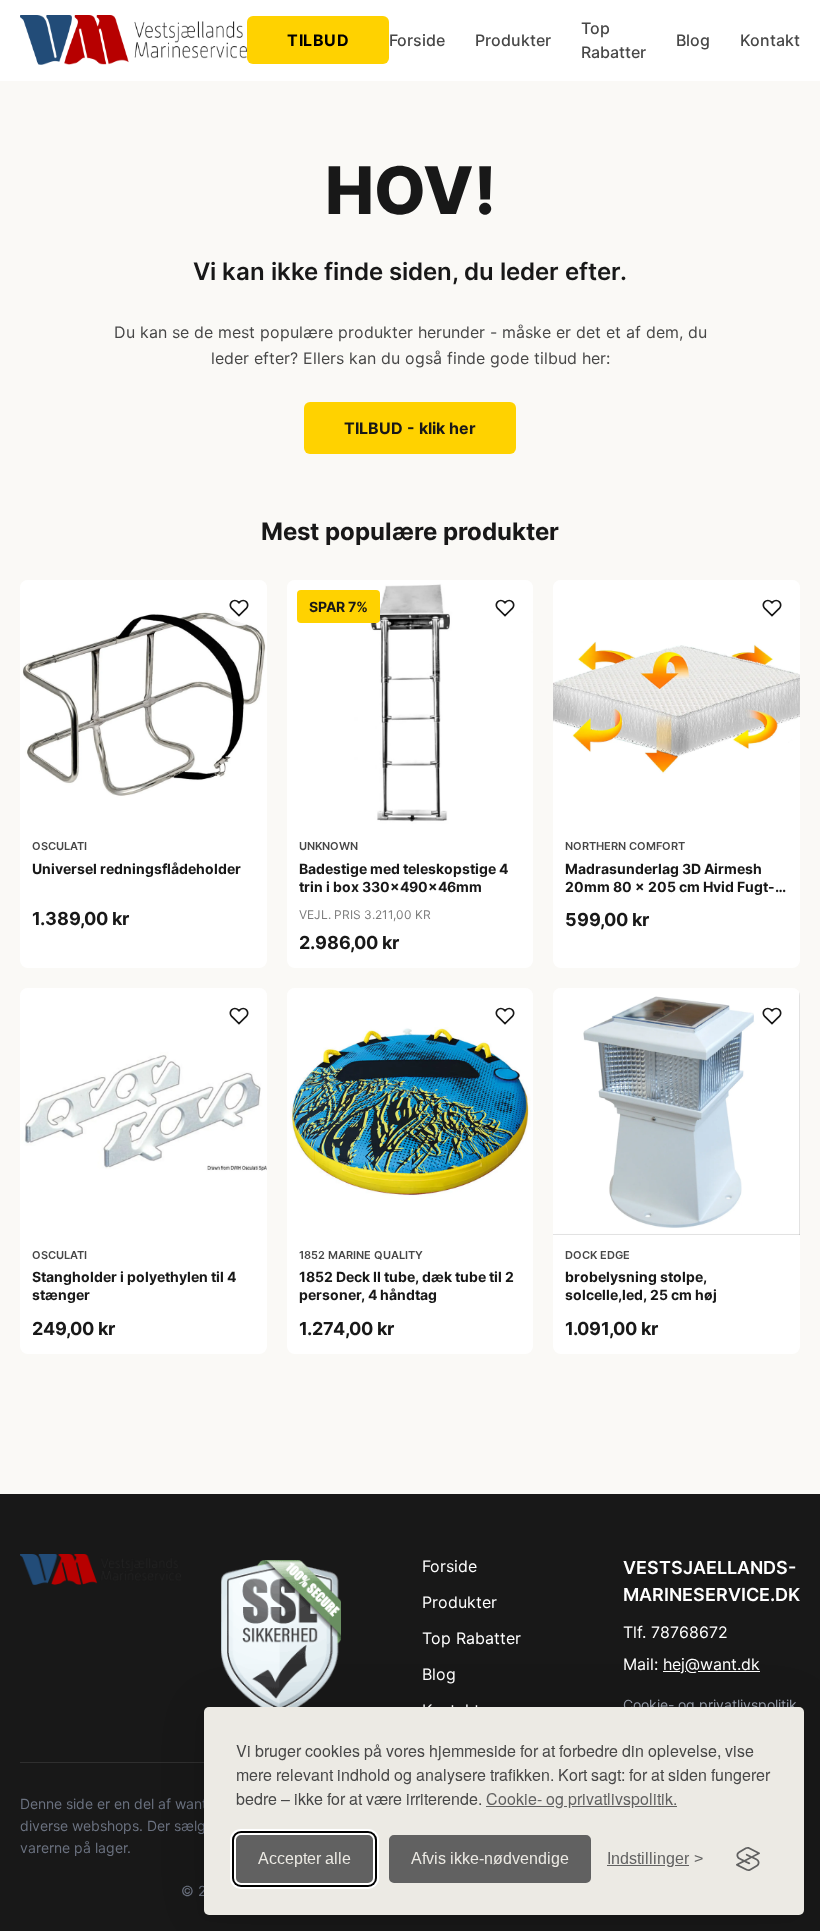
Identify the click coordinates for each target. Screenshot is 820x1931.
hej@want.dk (711, 1664)
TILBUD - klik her (410, 428)
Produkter (513, 40)
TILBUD (318, 40)
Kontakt (770, 40)
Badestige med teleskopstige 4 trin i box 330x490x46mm (403, 877)
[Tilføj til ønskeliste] (239, 608)
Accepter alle (304, 1858)
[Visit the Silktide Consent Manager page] (748, 1859)
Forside (417, 40)
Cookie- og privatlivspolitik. (581, 1798)
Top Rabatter (613, 40)
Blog (693, 40)
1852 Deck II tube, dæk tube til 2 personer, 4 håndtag (406, 1285)
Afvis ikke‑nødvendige (490, 1858)
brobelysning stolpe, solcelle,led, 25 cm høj (641, 1285)
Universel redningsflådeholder (136, 868)
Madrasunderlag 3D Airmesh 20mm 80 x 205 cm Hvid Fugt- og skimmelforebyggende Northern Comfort (670, 896)
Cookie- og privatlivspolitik (710, 1704)
